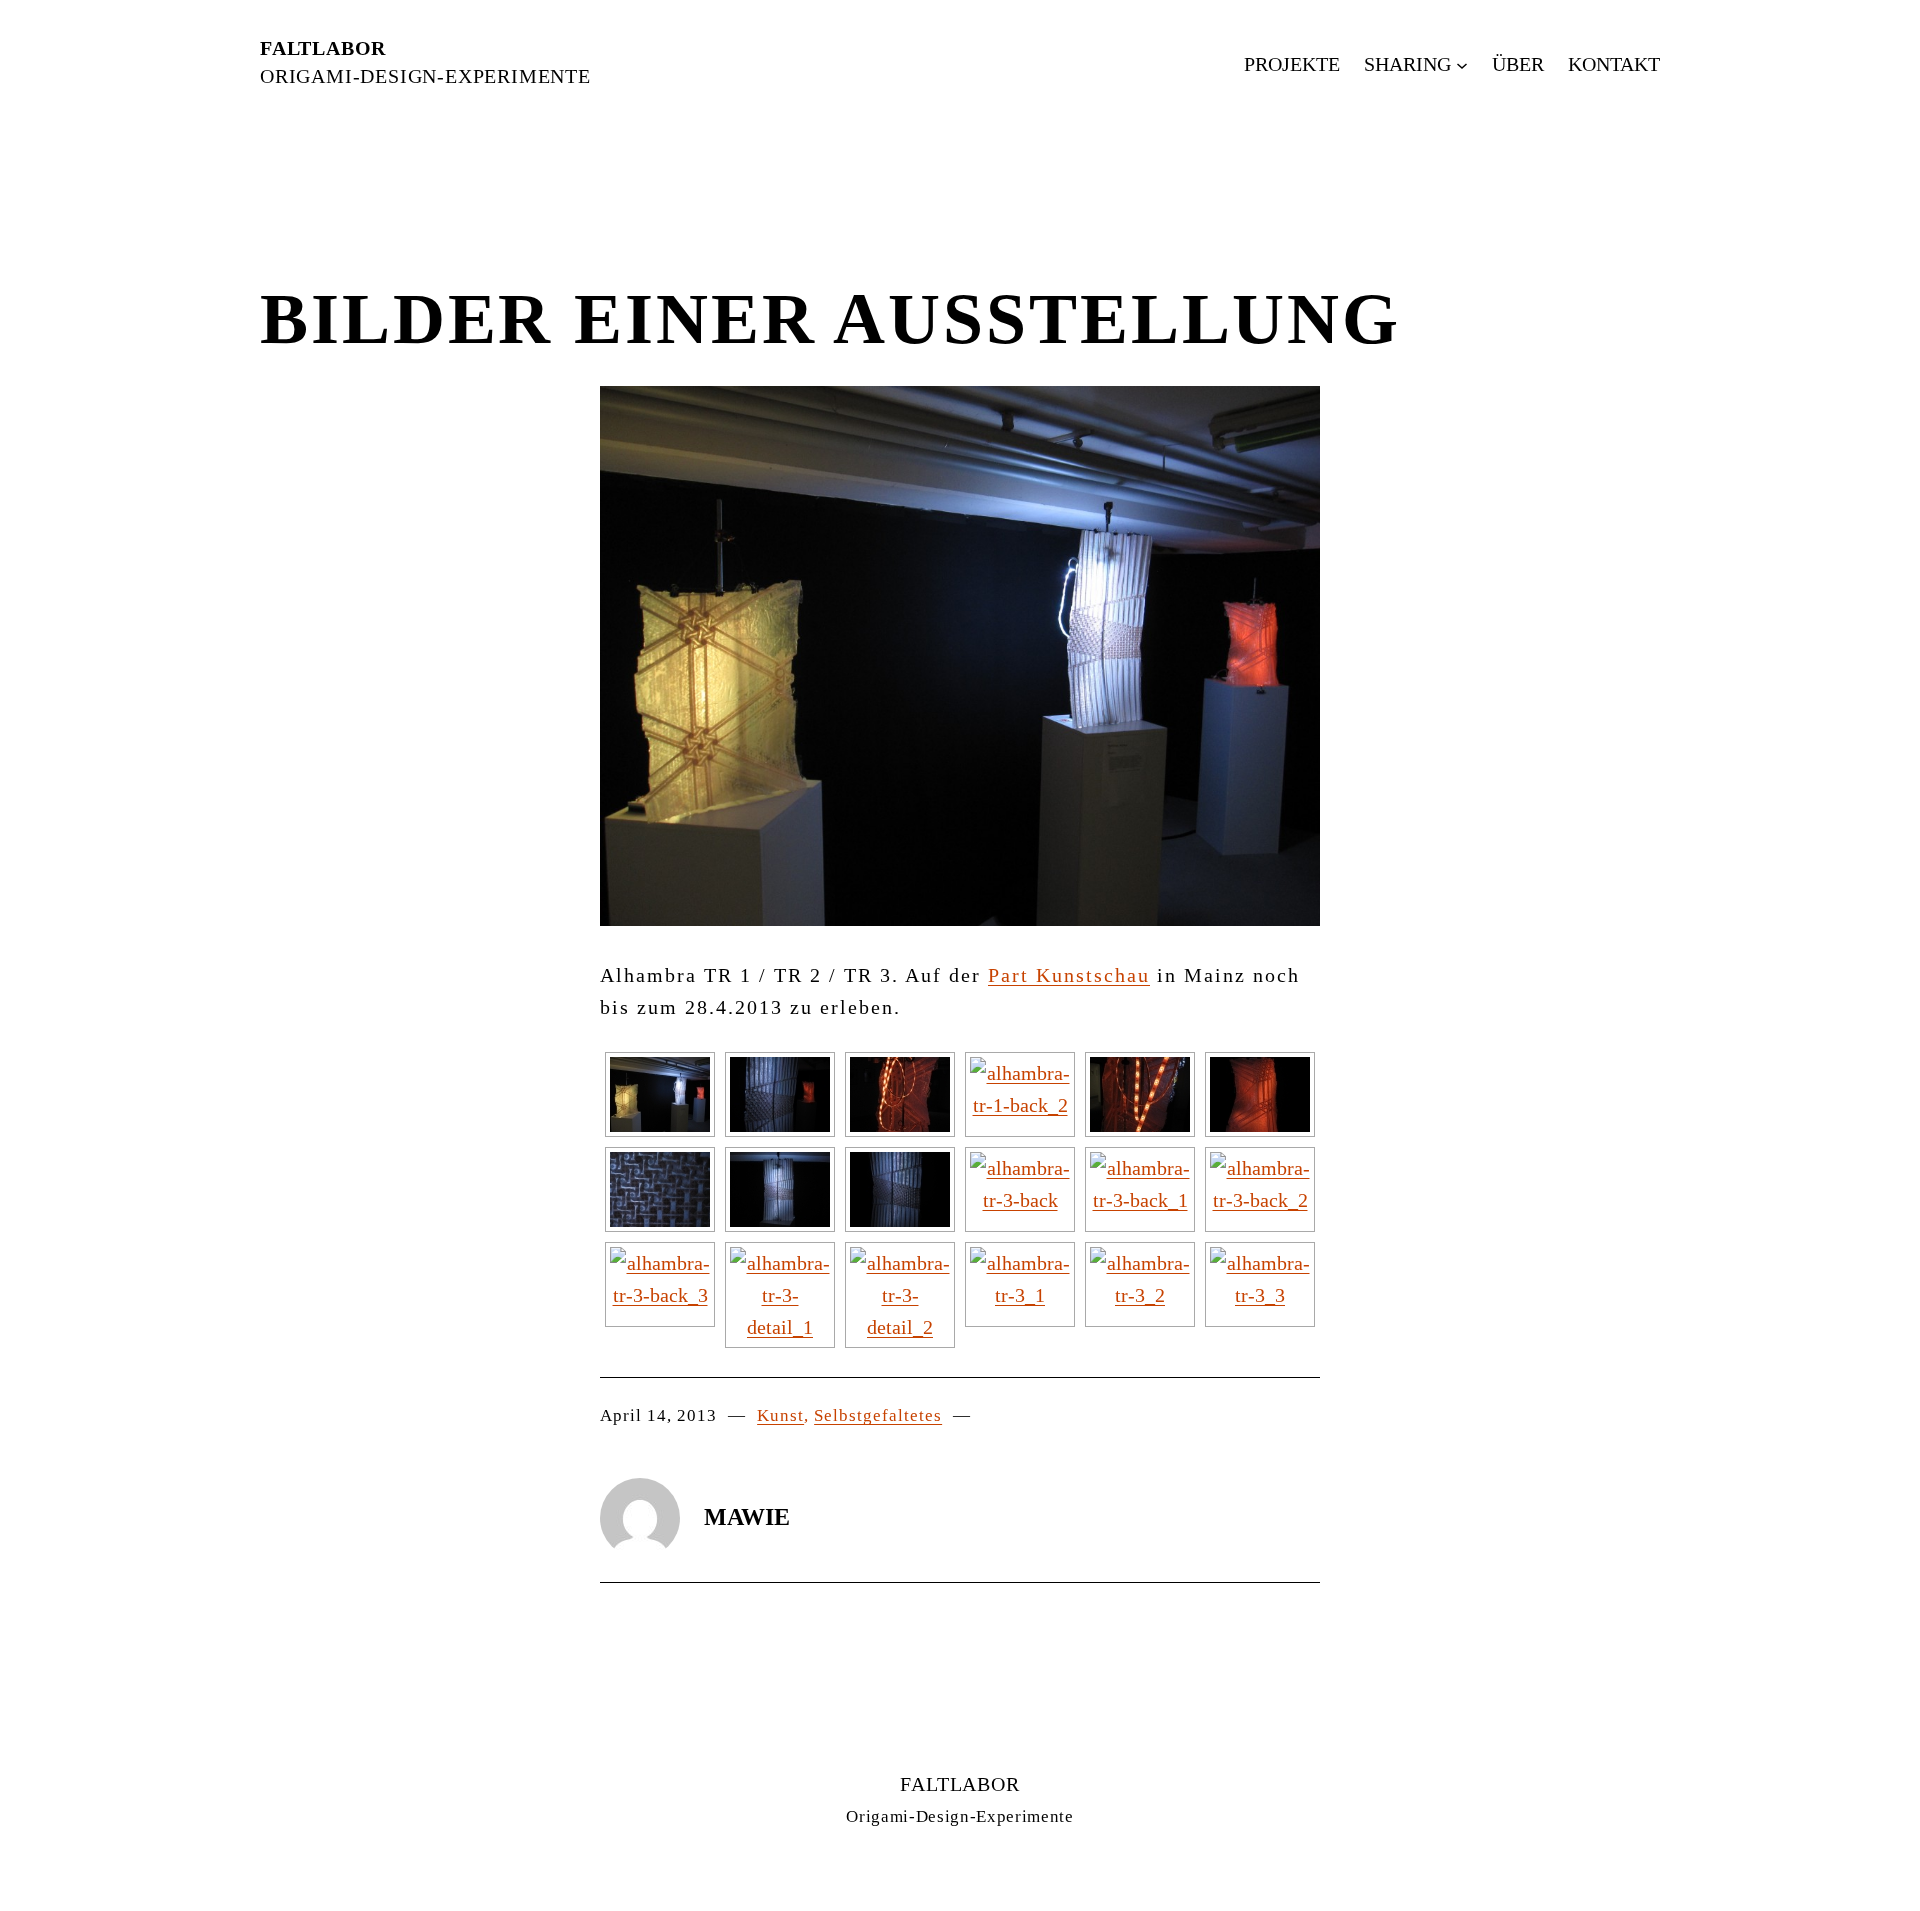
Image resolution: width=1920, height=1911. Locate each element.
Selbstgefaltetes (878, 1415)
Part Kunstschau (1069, 975)
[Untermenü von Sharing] (1462, 64)
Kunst (780, 1415)
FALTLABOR (323, 48)
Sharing (1407, 64)
